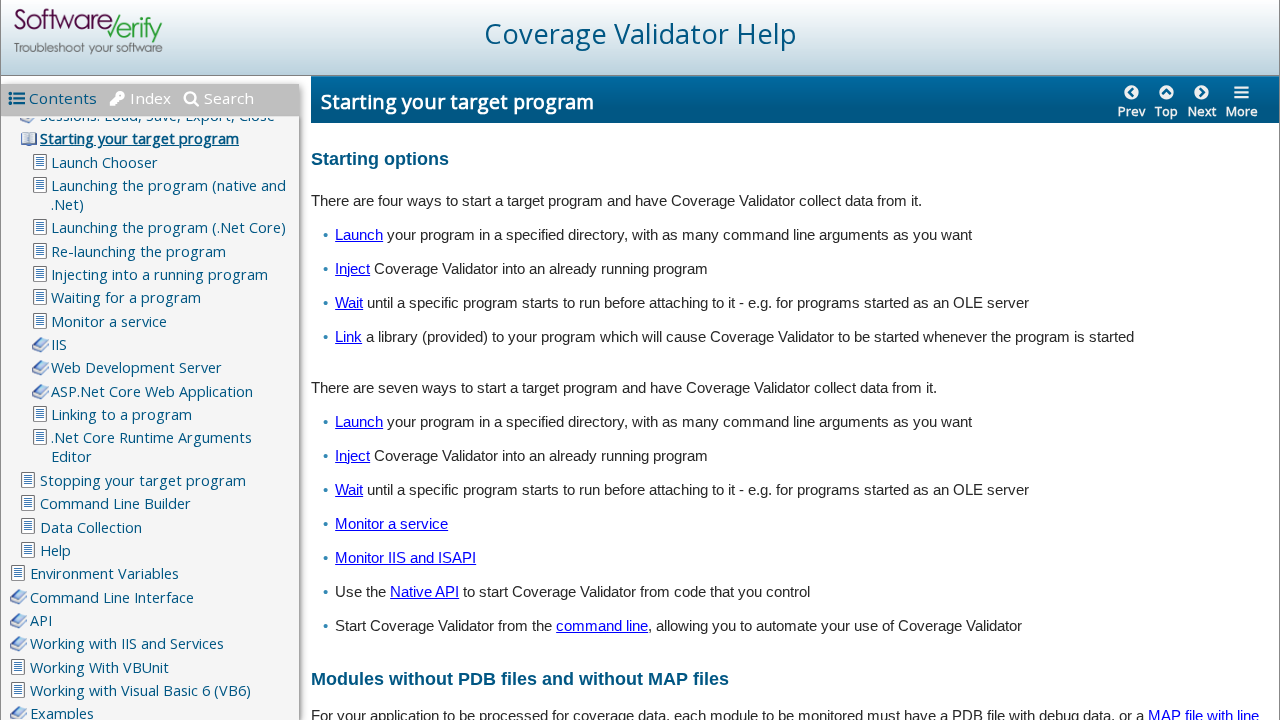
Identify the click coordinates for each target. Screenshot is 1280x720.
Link (348, 336)
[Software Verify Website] (161, 31)
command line (602, 625)
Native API (424, 591)
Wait (349, 302)
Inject (352, 268)
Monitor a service (391, 523)
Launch (359, 234)
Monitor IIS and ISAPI (405, 557)
